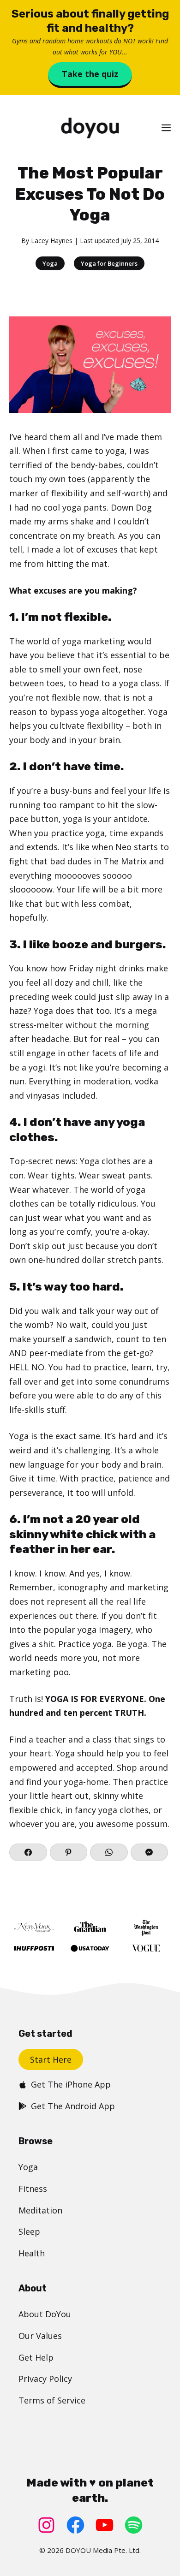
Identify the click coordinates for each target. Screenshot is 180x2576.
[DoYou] (90, 128)
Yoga (50, 263)
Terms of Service (52, 2400)
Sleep (29, 2231)
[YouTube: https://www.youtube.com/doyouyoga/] (105, 2525)
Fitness (33, 2189)
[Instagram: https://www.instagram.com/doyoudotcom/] (46, 2525)
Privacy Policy (45, 2379)
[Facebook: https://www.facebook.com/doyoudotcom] (75, 2525)
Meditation (40, 2210)
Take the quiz (90, 74)
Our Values (40, 2336)
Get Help (36, 2357)
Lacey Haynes (52, 241)
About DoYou (45, 2314)
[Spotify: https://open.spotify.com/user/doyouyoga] (134, 2525)
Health (32, 2253)
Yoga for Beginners (109, 263)
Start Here (51, 2059)
